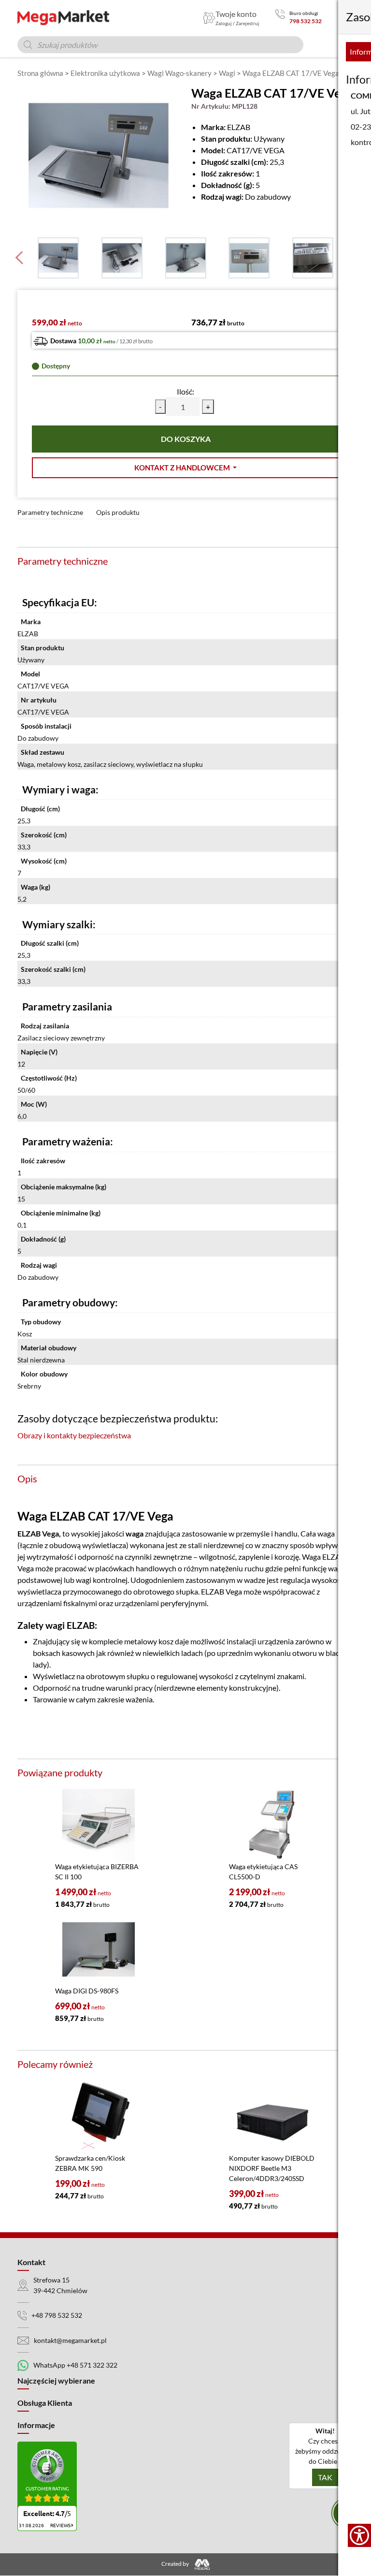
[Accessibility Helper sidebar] (359, 2535)
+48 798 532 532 (57, 2315)
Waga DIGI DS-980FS (87, 1991)
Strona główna (40, 73)
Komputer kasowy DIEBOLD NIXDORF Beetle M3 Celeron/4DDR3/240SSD (272, 2168)
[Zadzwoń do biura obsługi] (280, 18)
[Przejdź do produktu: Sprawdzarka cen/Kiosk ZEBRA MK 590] (99, 2117)
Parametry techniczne (50, 512)
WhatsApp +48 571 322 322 (75, 2365)
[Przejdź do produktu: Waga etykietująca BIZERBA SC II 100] (99, 1825)
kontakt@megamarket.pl (70, 2340)
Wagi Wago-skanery (179, 73)
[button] (185, 468)
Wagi (227, 73)
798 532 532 (306, 21)
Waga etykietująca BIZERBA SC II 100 (97, 1872)
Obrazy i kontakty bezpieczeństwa (74, 1435)
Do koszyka (186, 439)
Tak (325, 2477)
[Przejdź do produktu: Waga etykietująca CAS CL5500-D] (272, 1825)
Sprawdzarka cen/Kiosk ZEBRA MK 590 (90, 2163)
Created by (176, 2564)
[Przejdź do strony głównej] (63, 18)
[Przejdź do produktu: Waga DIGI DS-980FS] (99, 1949)
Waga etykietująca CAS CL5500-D (263, 1872)
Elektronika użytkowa (105, 73)
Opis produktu (118, 512)
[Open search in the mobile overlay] (160, 45)
